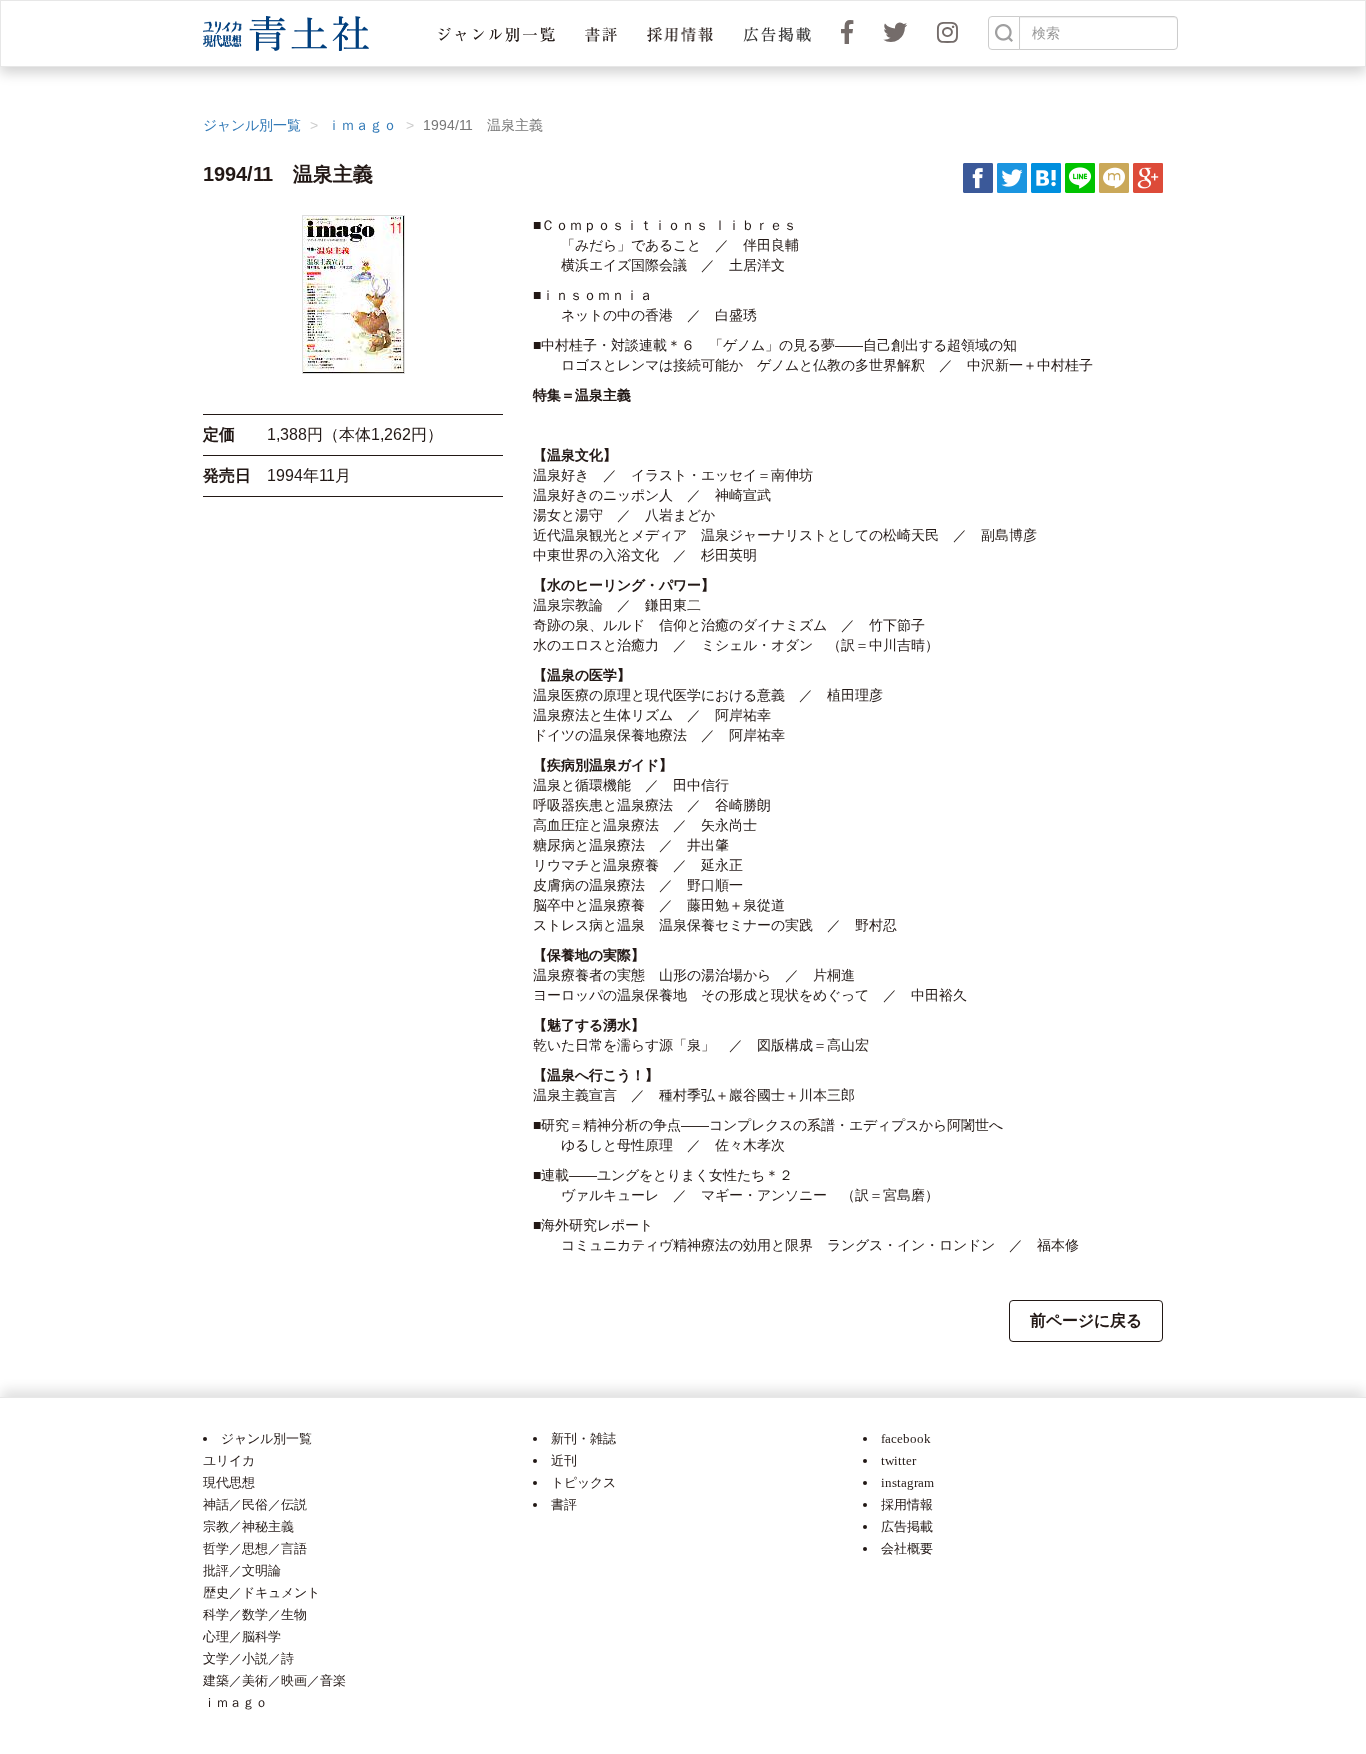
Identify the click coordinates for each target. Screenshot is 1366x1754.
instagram (907, 1482)
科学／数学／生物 (255, 1614)
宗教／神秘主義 (248, 1526)
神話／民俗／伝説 (255, 1504)
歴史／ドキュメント (261, 1592)
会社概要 (907, 1548)
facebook (906, 1438)
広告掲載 (907, 1526)
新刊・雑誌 (583, 1438)
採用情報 (907, 1504)
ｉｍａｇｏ (362, 125)
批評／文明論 (242, 1570)
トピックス (583, 1482)
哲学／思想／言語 (255, 1548)
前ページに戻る (1086, 1320)
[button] (496, 33)
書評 (564, 1504)
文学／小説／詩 (248, 1658)
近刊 (564, 1460)
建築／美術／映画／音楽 (274, 1680)
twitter (898, 1460)
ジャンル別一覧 (252, 125)
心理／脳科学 (242, 1636)
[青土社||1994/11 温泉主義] (1046, 177)
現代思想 (229, 1482)
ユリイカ (229, 1460)
